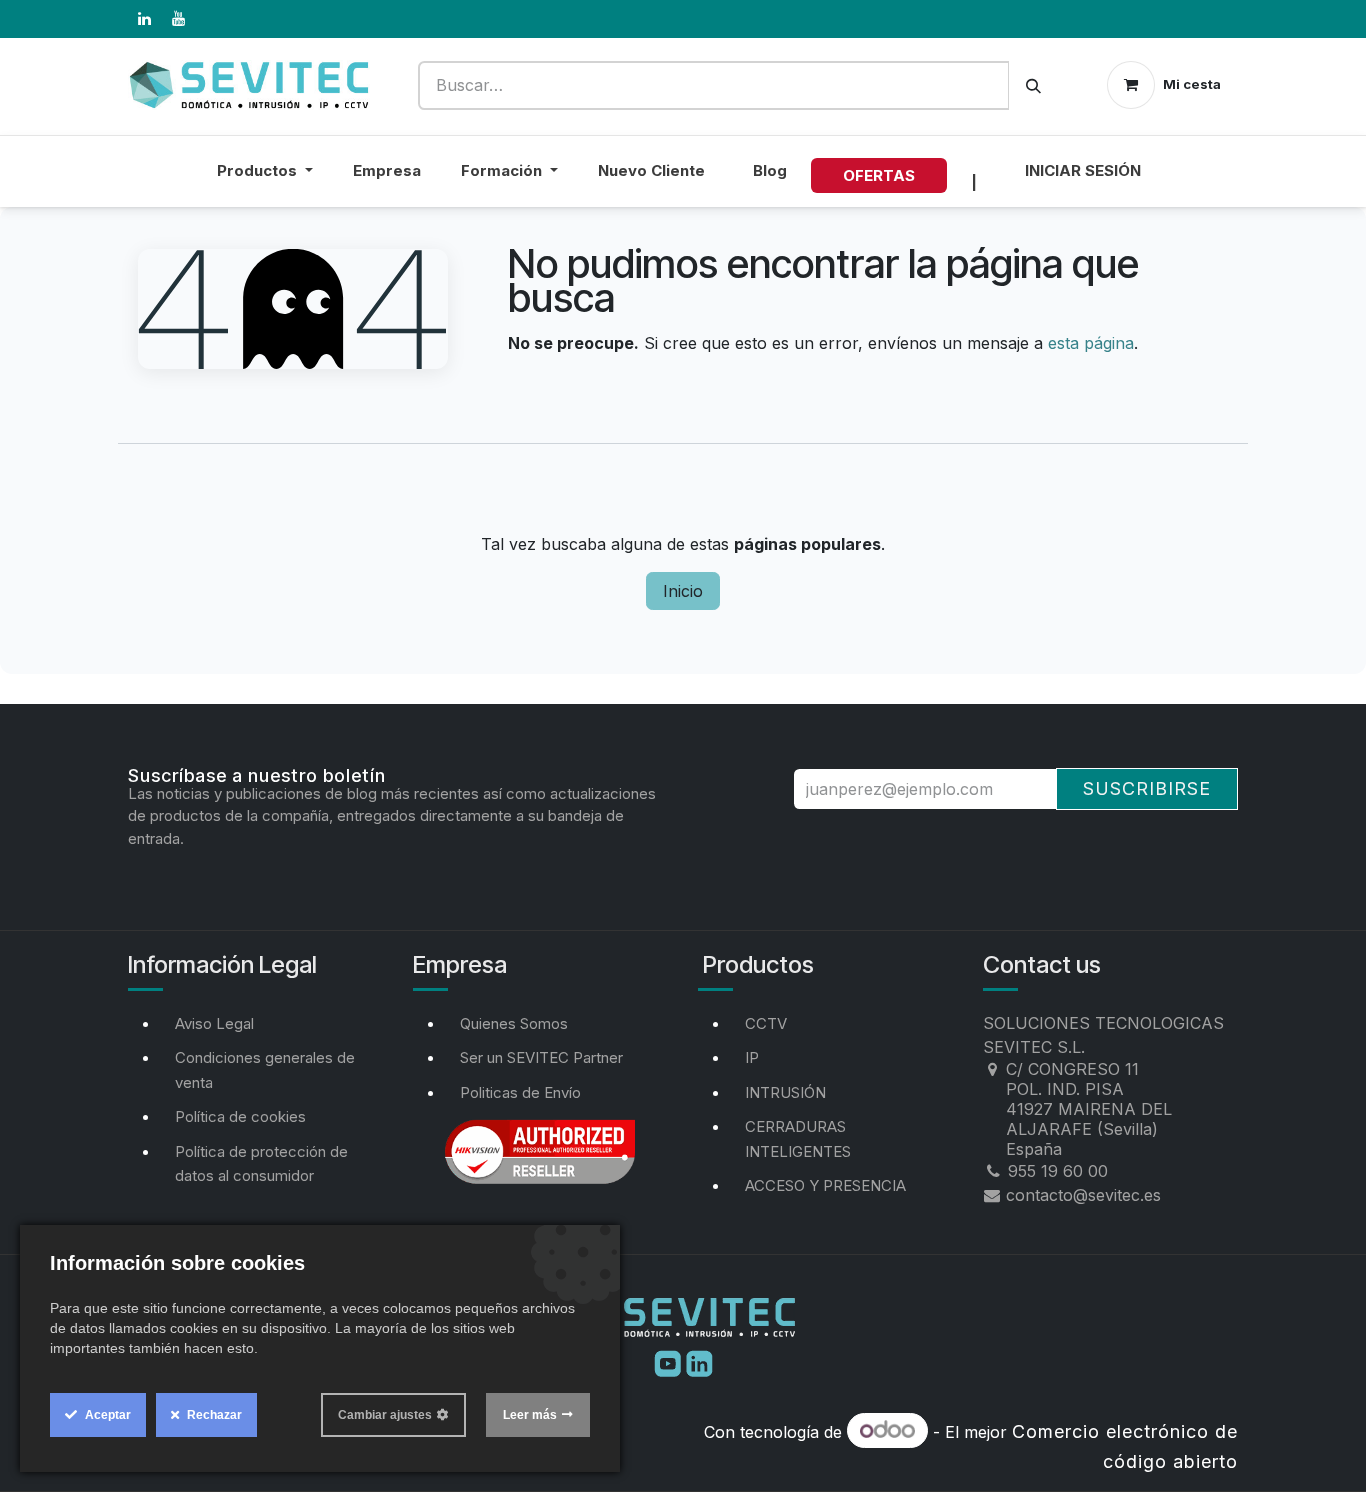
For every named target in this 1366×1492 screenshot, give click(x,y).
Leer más (530, 1415)
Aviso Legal (214, 1023)
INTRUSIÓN (785, 1092)
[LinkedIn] (144, 19)
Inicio (683, 591)
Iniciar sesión (1083, 170)
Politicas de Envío (520, 1092)
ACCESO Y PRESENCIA (825, 1185)
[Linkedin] (699, 1362)
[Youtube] (670, 1362)
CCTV (766, 1023)
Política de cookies (240, 1116)
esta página (1091, 343)
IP (752, 1057)
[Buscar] (1033, 85)
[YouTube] (178, 19)
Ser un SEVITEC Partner (541, 1057)
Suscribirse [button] (1147, 788)
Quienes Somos (514, 1023)
